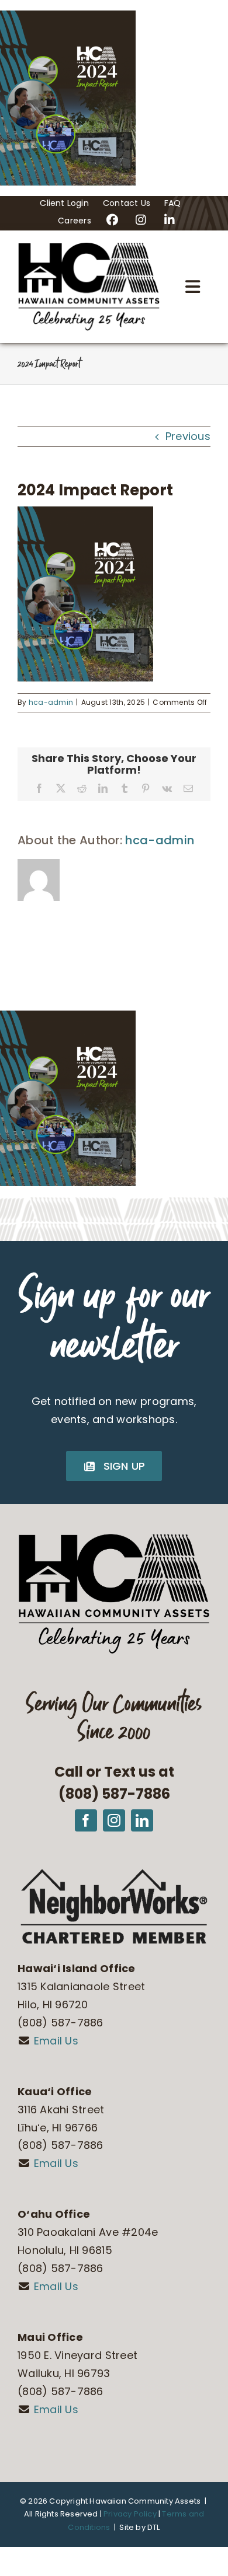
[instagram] (114, 1820)
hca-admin (51, 702)
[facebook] (86, 1820)
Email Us (56, 2041)
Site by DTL (139, 2527)
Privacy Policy (130, 2514)
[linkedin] (142, 1820)
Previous (188, 436)
